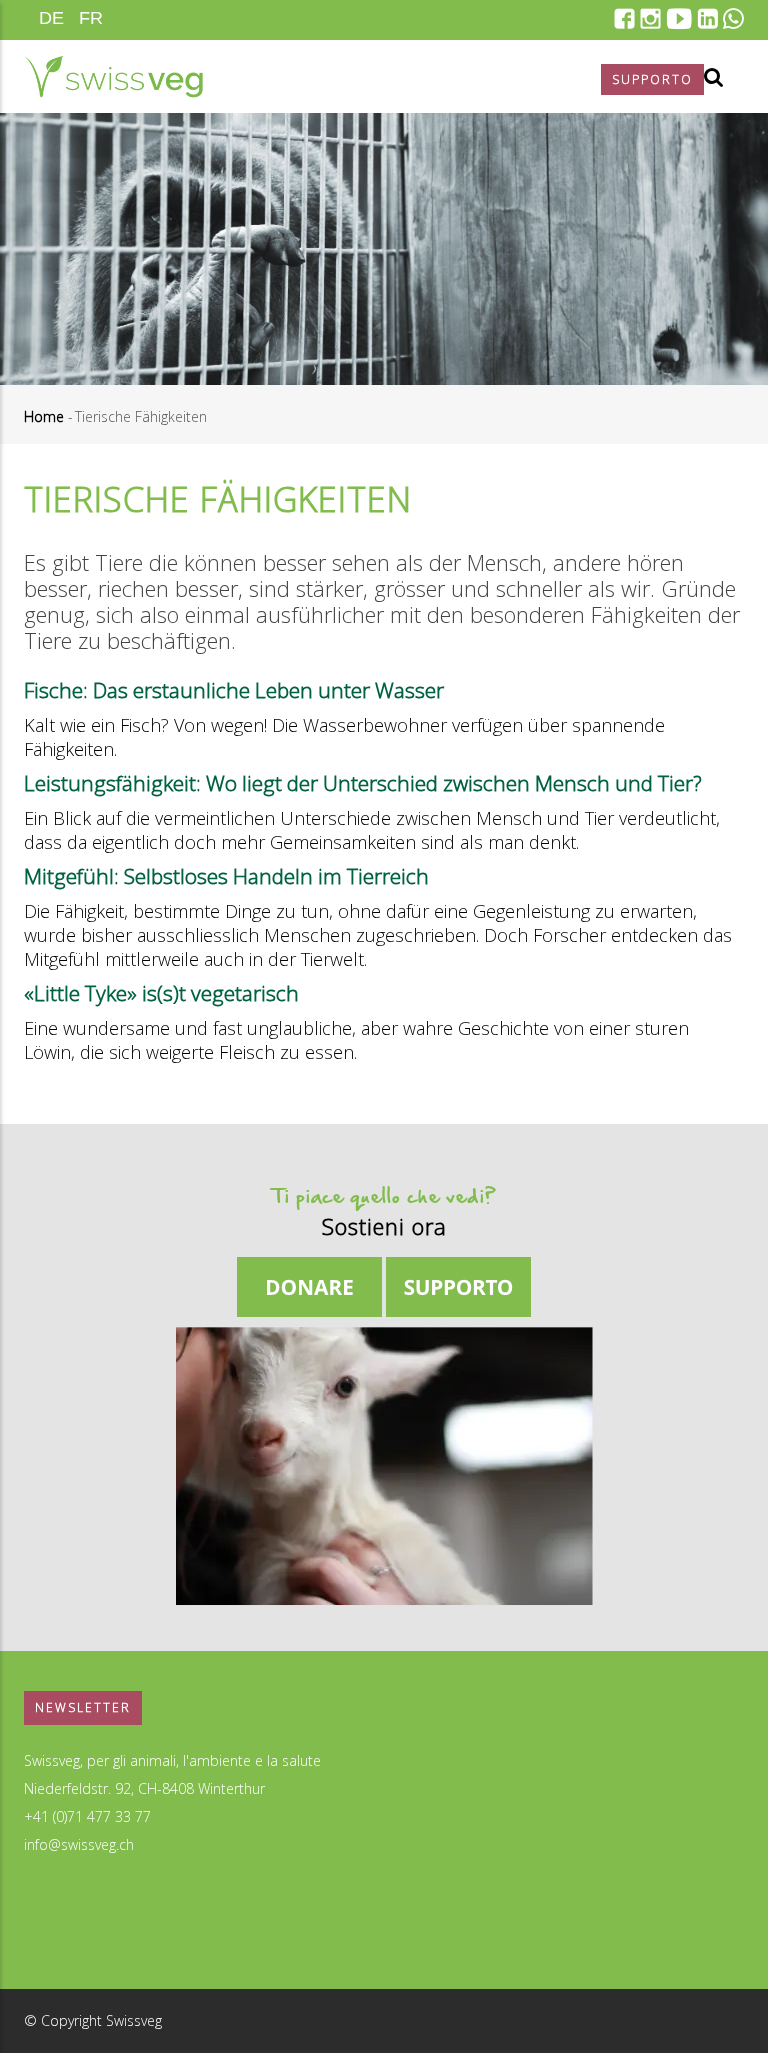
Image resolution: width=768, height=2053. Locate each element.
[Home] (113, 76)
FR (91, 18)
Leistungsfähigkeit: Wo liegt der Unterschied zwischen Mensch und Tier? (363, 783)
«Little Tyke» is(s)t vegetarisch (161, 993)
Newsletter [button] (83, 1707)
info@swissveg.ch (79, 1844)
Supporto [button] (652, 79)
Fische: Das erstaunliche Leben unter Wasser (234, 690)
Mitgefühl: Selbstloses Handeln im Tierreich (226, 876)
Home (44, 416)
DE (51, 18)
